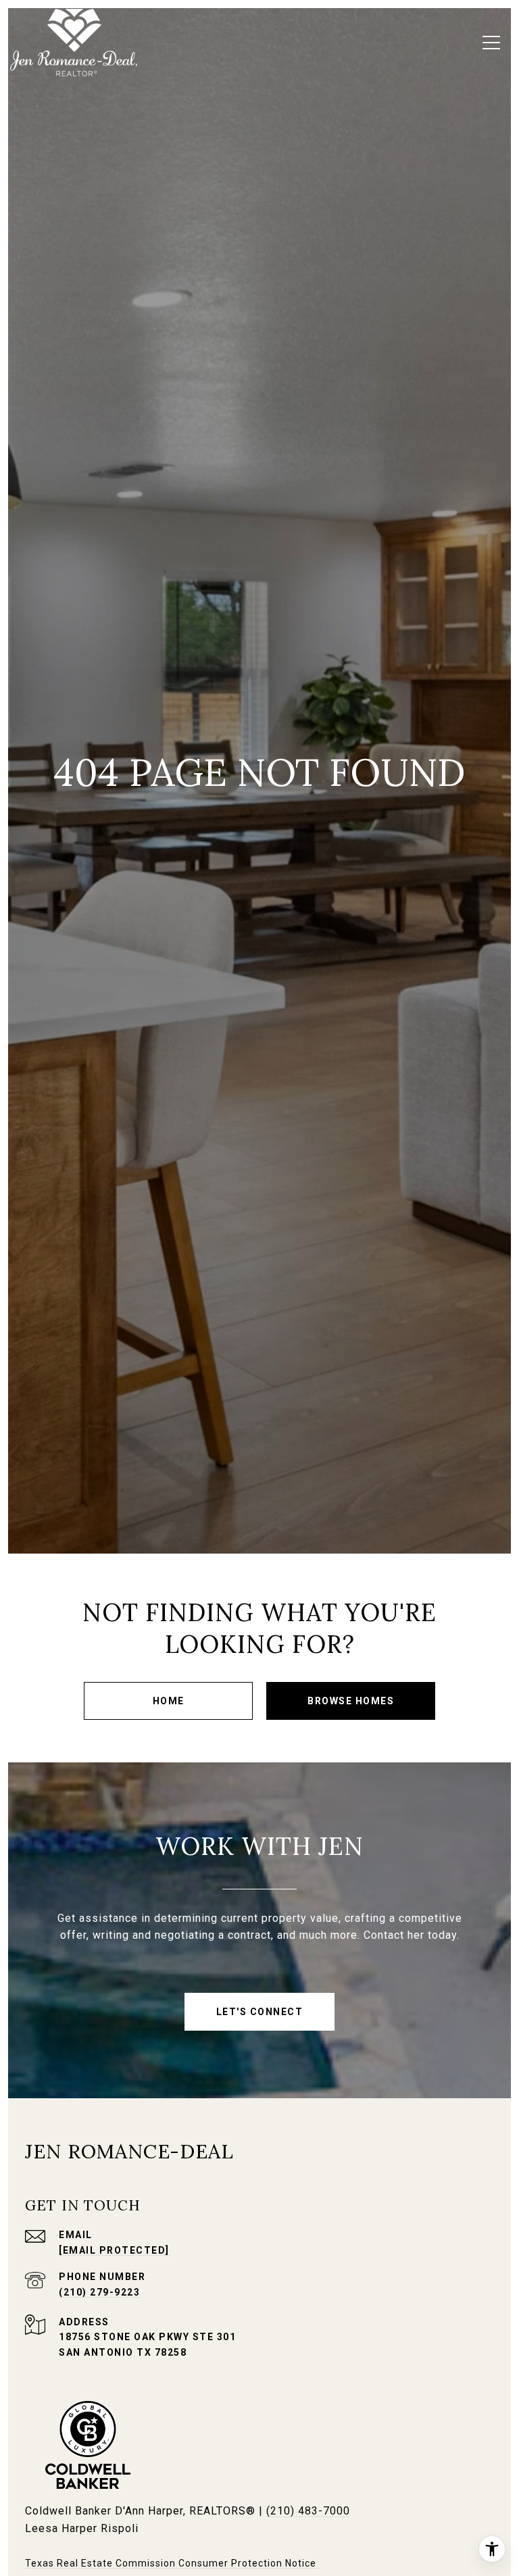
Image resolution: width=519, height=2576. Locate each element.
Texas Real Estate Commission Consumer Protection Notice (172, 2563)
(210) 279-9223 (99, 2292)
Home (169, 1701)
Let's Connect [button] (260, 2012)
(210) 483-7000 (308, 2511)
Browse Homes (351, 1701)
